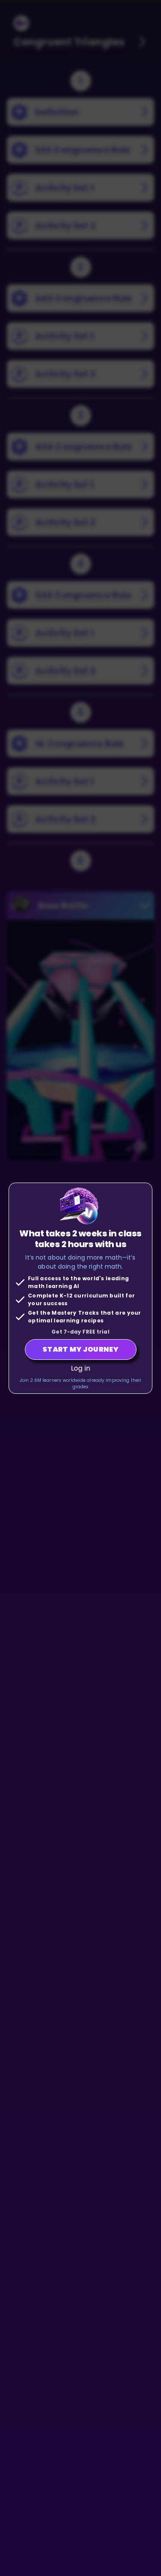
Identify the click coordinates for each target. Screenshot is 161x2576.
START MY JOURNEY (80, 1349)
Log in (80, 1368)
